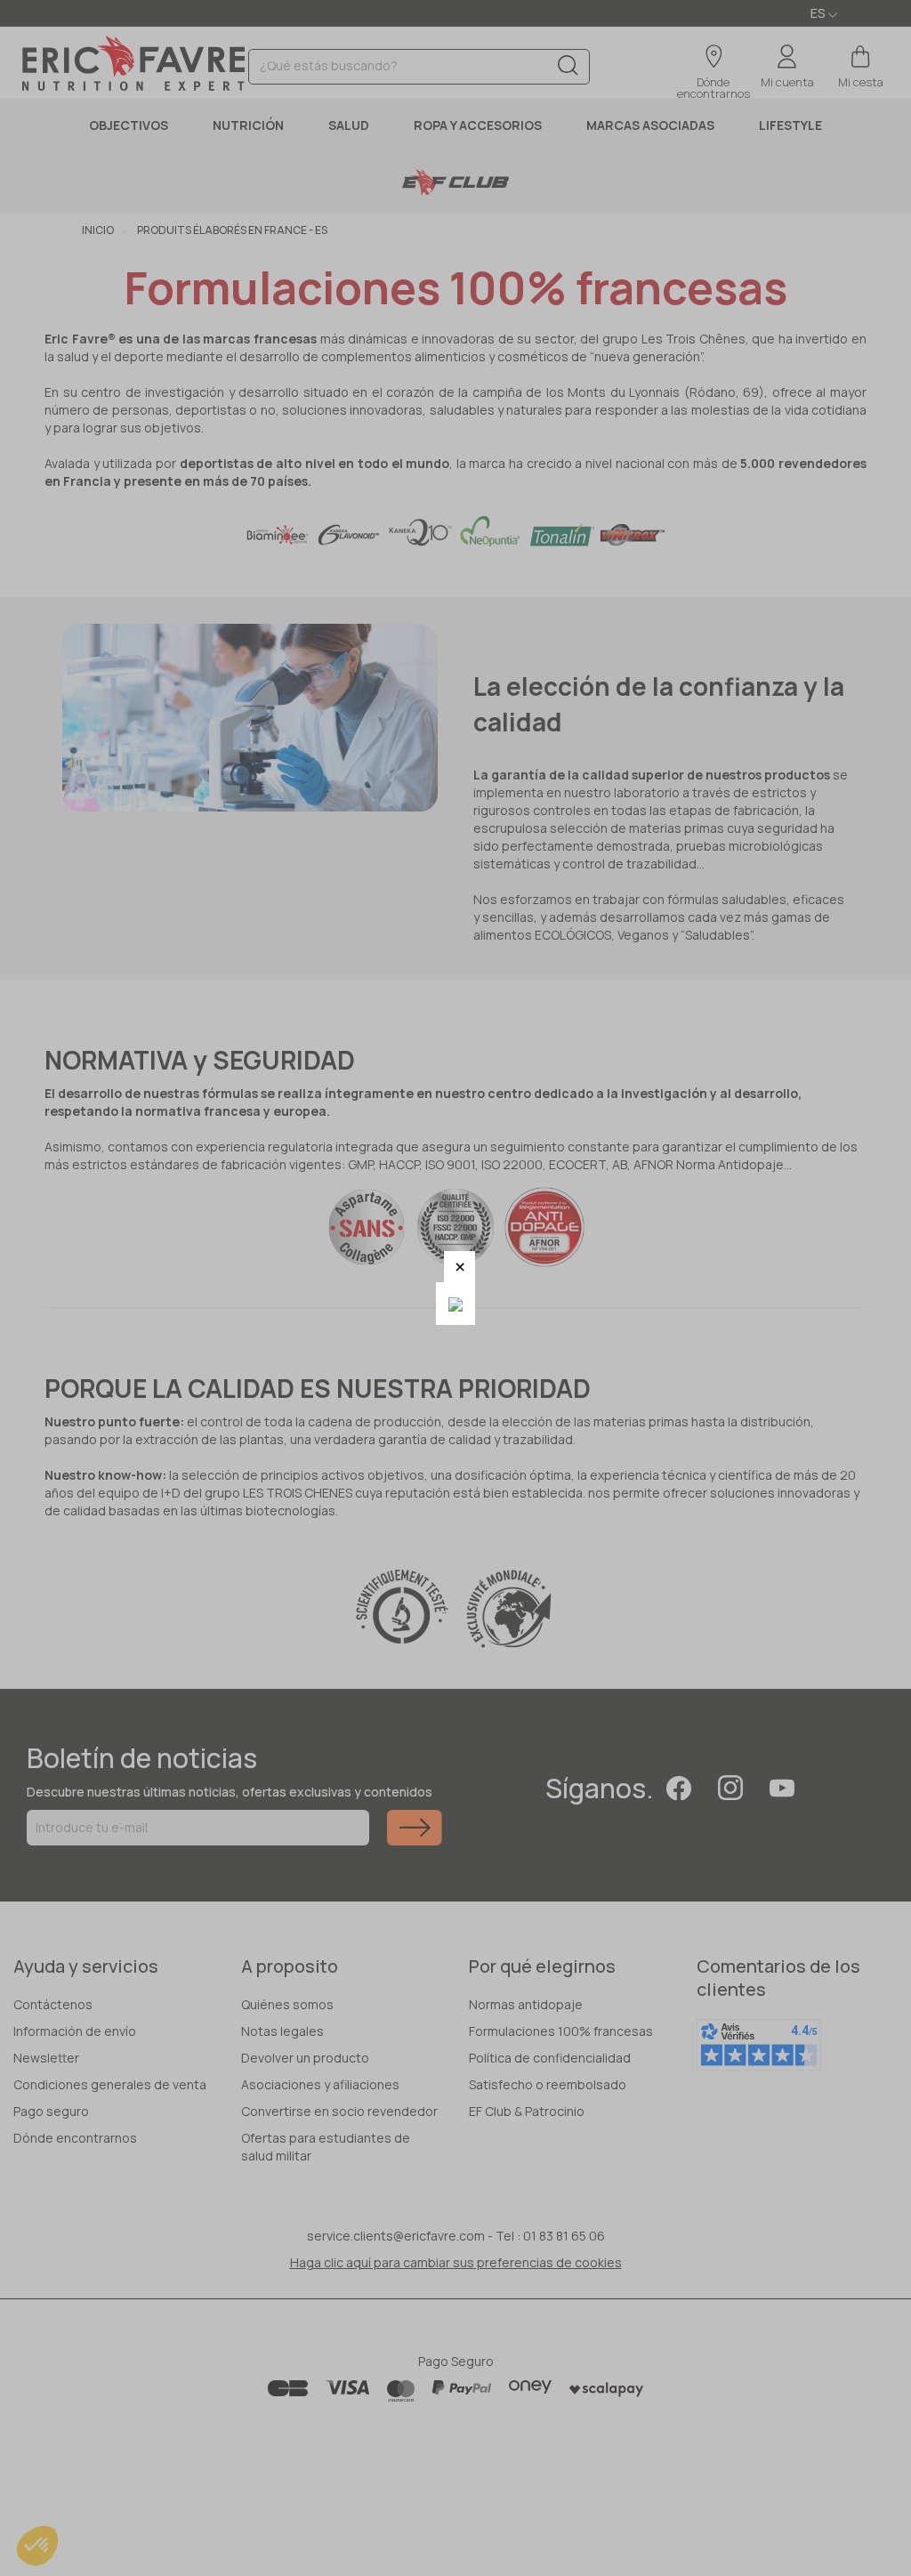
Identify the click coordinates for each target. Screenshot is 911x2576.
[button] (460, 1267)
